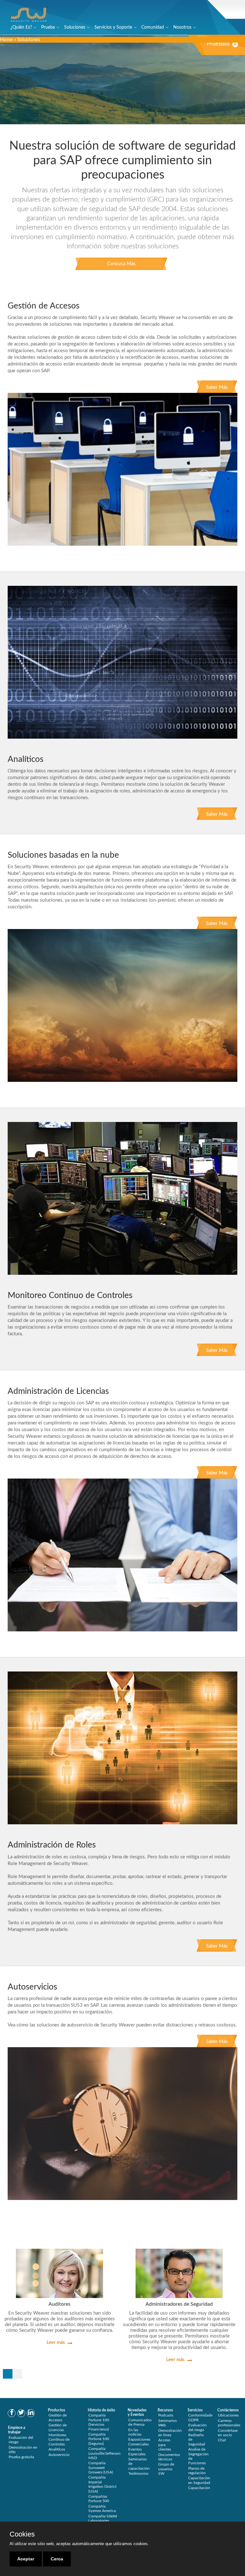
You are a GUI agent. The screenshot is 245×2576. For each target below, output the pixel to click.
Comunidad (153, 27)
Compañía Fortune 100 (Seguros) (99, 2439)
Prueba (48, 27)
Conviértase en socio (228, 2433)
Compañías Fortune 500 (99, 2499)
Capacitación (199, 2488)
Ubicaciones (228, 2415)
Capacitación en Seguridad (199, 2480)
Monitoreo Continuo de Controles (59, 2440)
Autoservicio (59, 2455)
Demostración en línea (170, 2433)
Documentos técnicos (169, 2457)
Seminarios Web (167, 2423)
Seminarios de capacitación (139, 2464)
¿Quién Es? (21, 27)
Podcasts (166, 2415)
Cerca (57, 2559)
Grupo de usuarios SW (166, 2469)
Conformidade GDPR (200, 2417)
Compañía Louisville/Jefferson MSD (104, 2453)
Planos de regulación (197, 2471)
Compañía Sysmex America (102, 2509)
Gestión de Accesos (58, 2417)
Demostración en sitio (23, 2450)
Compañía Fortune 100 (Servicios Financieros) (99, 2422)
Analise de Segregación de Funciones (198, 2456)
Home (6, 40)
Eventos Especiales (137, 2452)
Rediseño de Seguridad (197, 2440)
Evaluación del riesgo (21, 2440)
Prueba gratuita (21, 2457)
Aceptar (26, 2559)
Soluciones (75, 27)
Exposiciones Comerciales (139, 2442)
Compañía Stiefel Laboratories (103, 2518)
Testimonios (138, 2473)
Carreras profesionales (229, 2423)
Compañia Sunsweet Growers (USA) (101, 2468)
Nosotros (182, 27)
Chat (222, 2440)
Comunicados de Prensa (140, 2422)
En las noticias (135, 2432)
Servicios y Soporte (113, 27)
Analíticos (57, 2449)
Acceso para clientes (165, 2445)
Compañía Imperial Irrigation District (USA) (102, 2484)
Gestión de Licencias (58, 2427)
